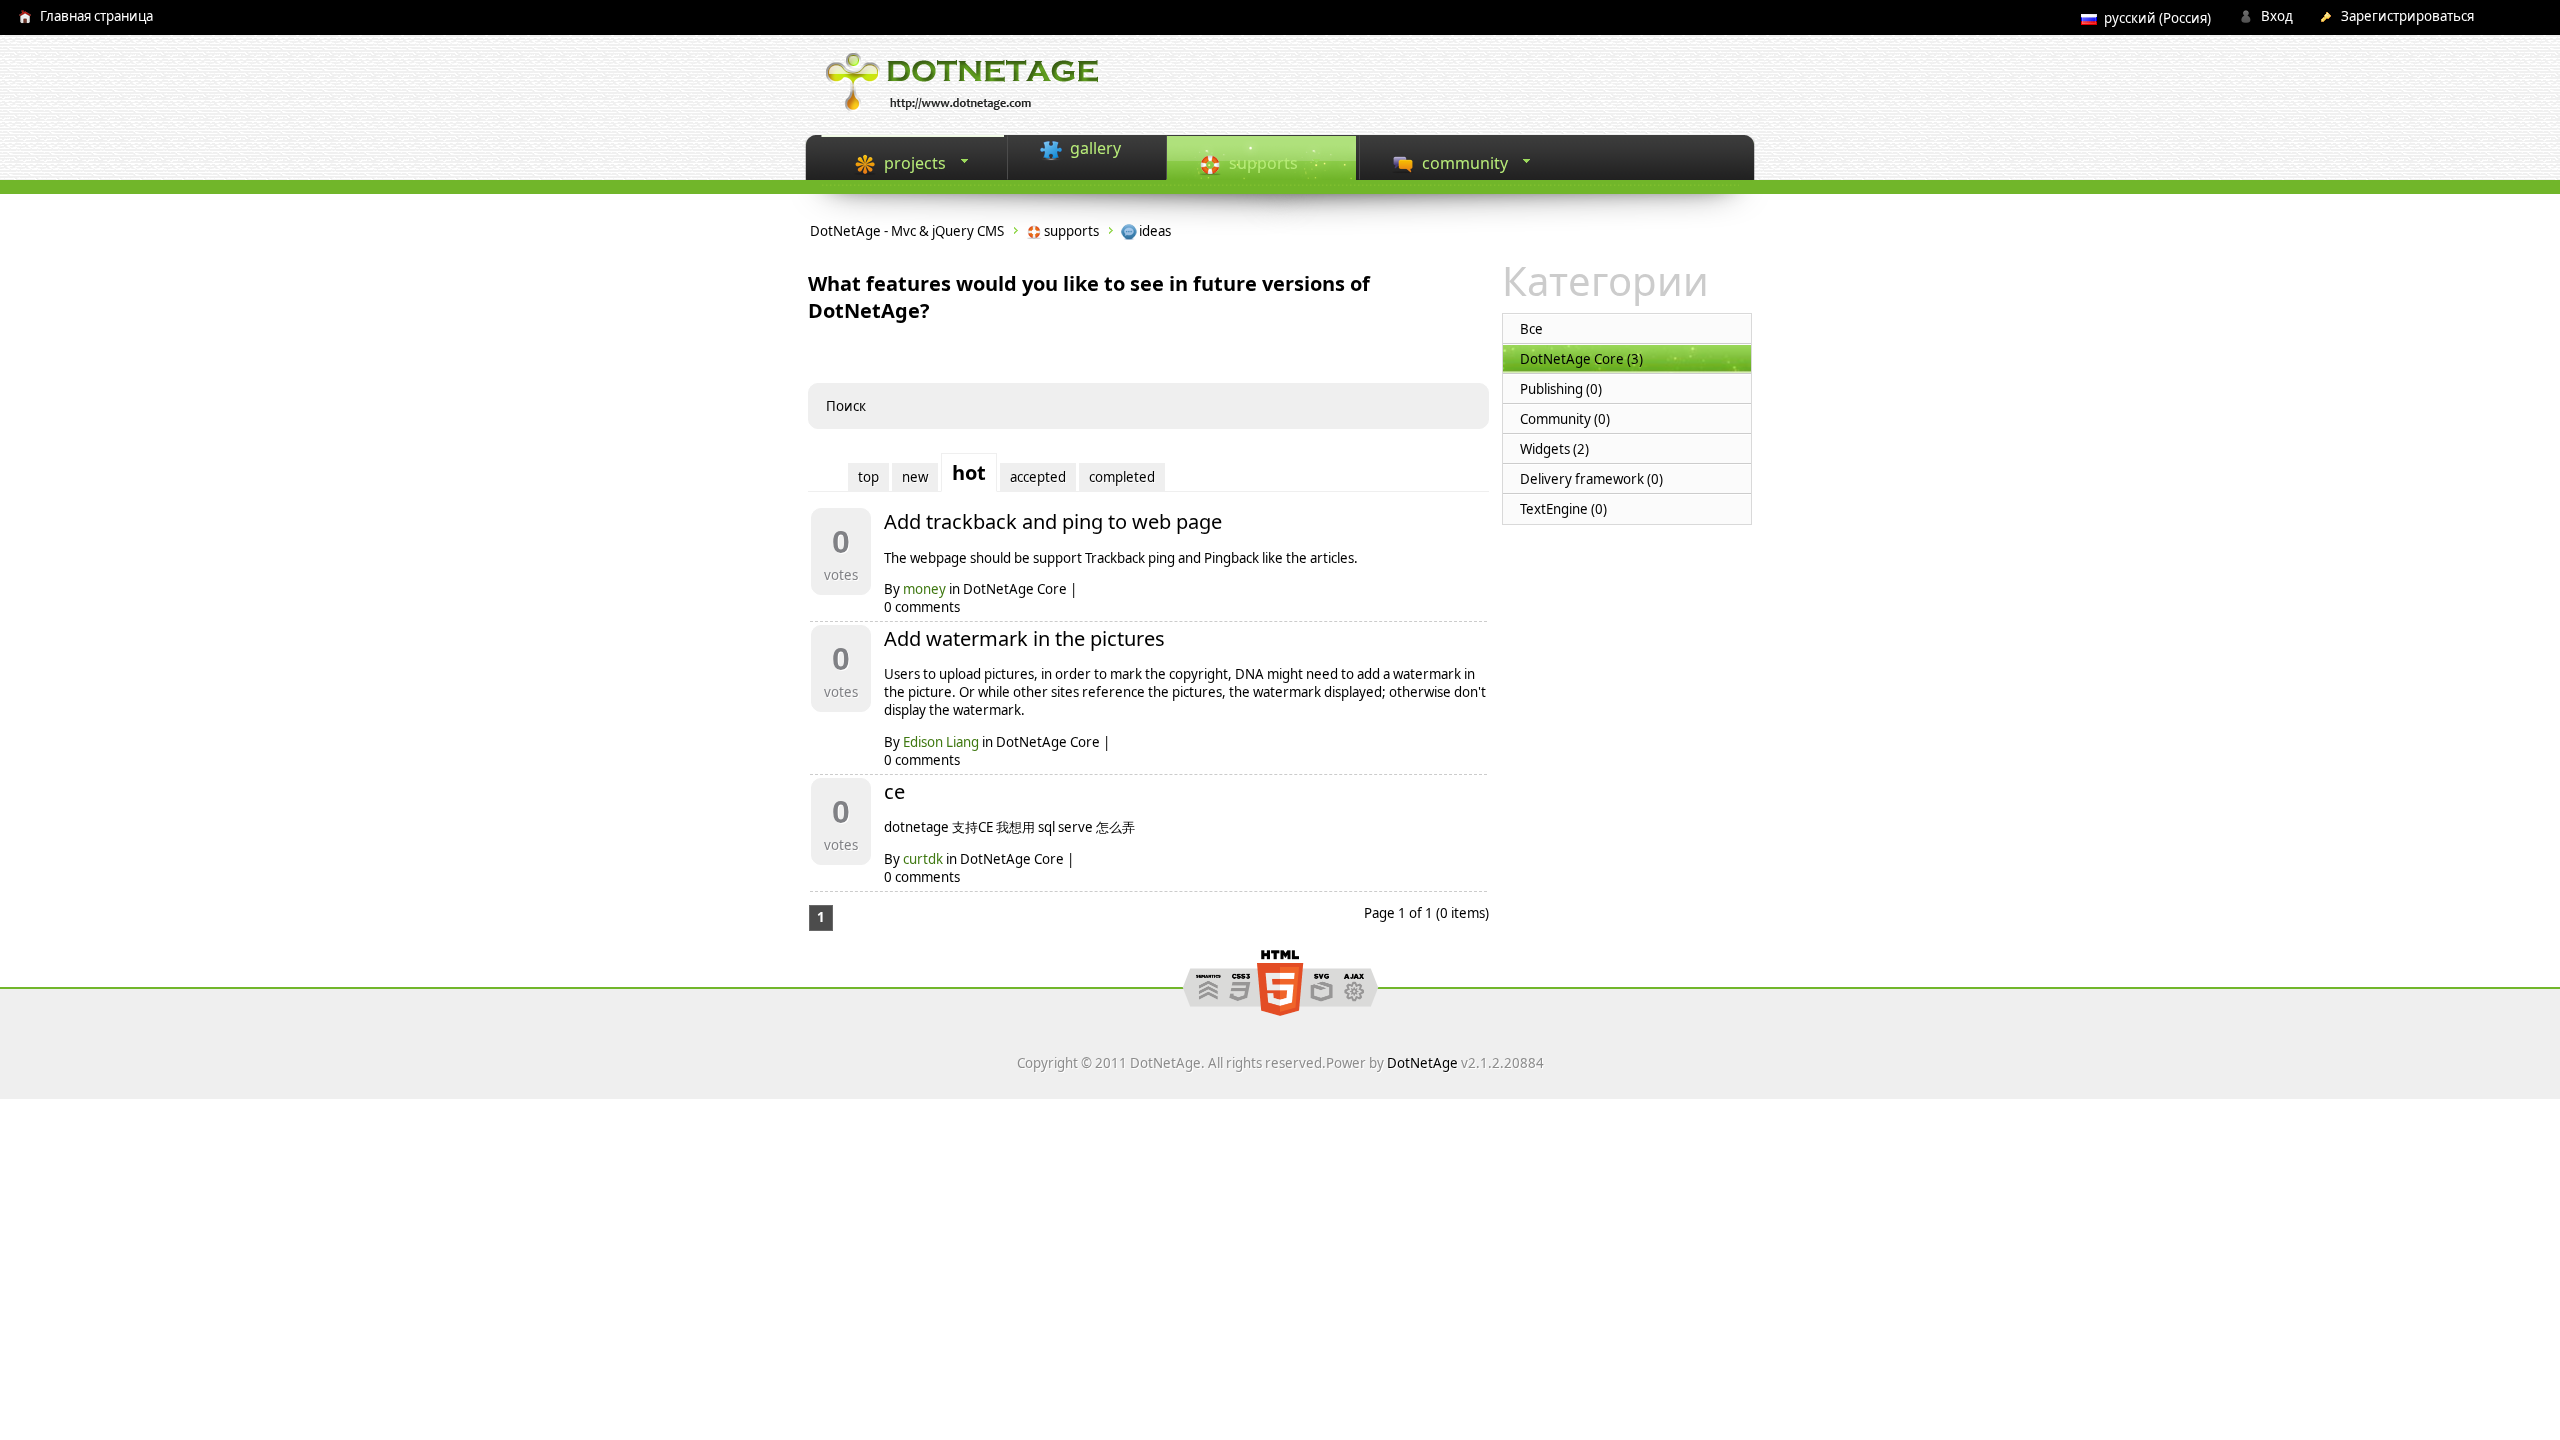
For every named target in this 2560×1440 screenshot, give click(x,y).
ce (894, 791)
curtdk (923, 859)
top (868, 477)
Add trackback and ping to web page (1053, 521)
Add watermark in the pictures (1024, 638)
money (924, 589)
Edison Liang (941, 742)
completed (1122, 477)
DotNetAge (1422, 1063)
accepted (1038, 477)
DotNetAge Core (1015, 589)
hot (969, 472)
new (915, 477)
